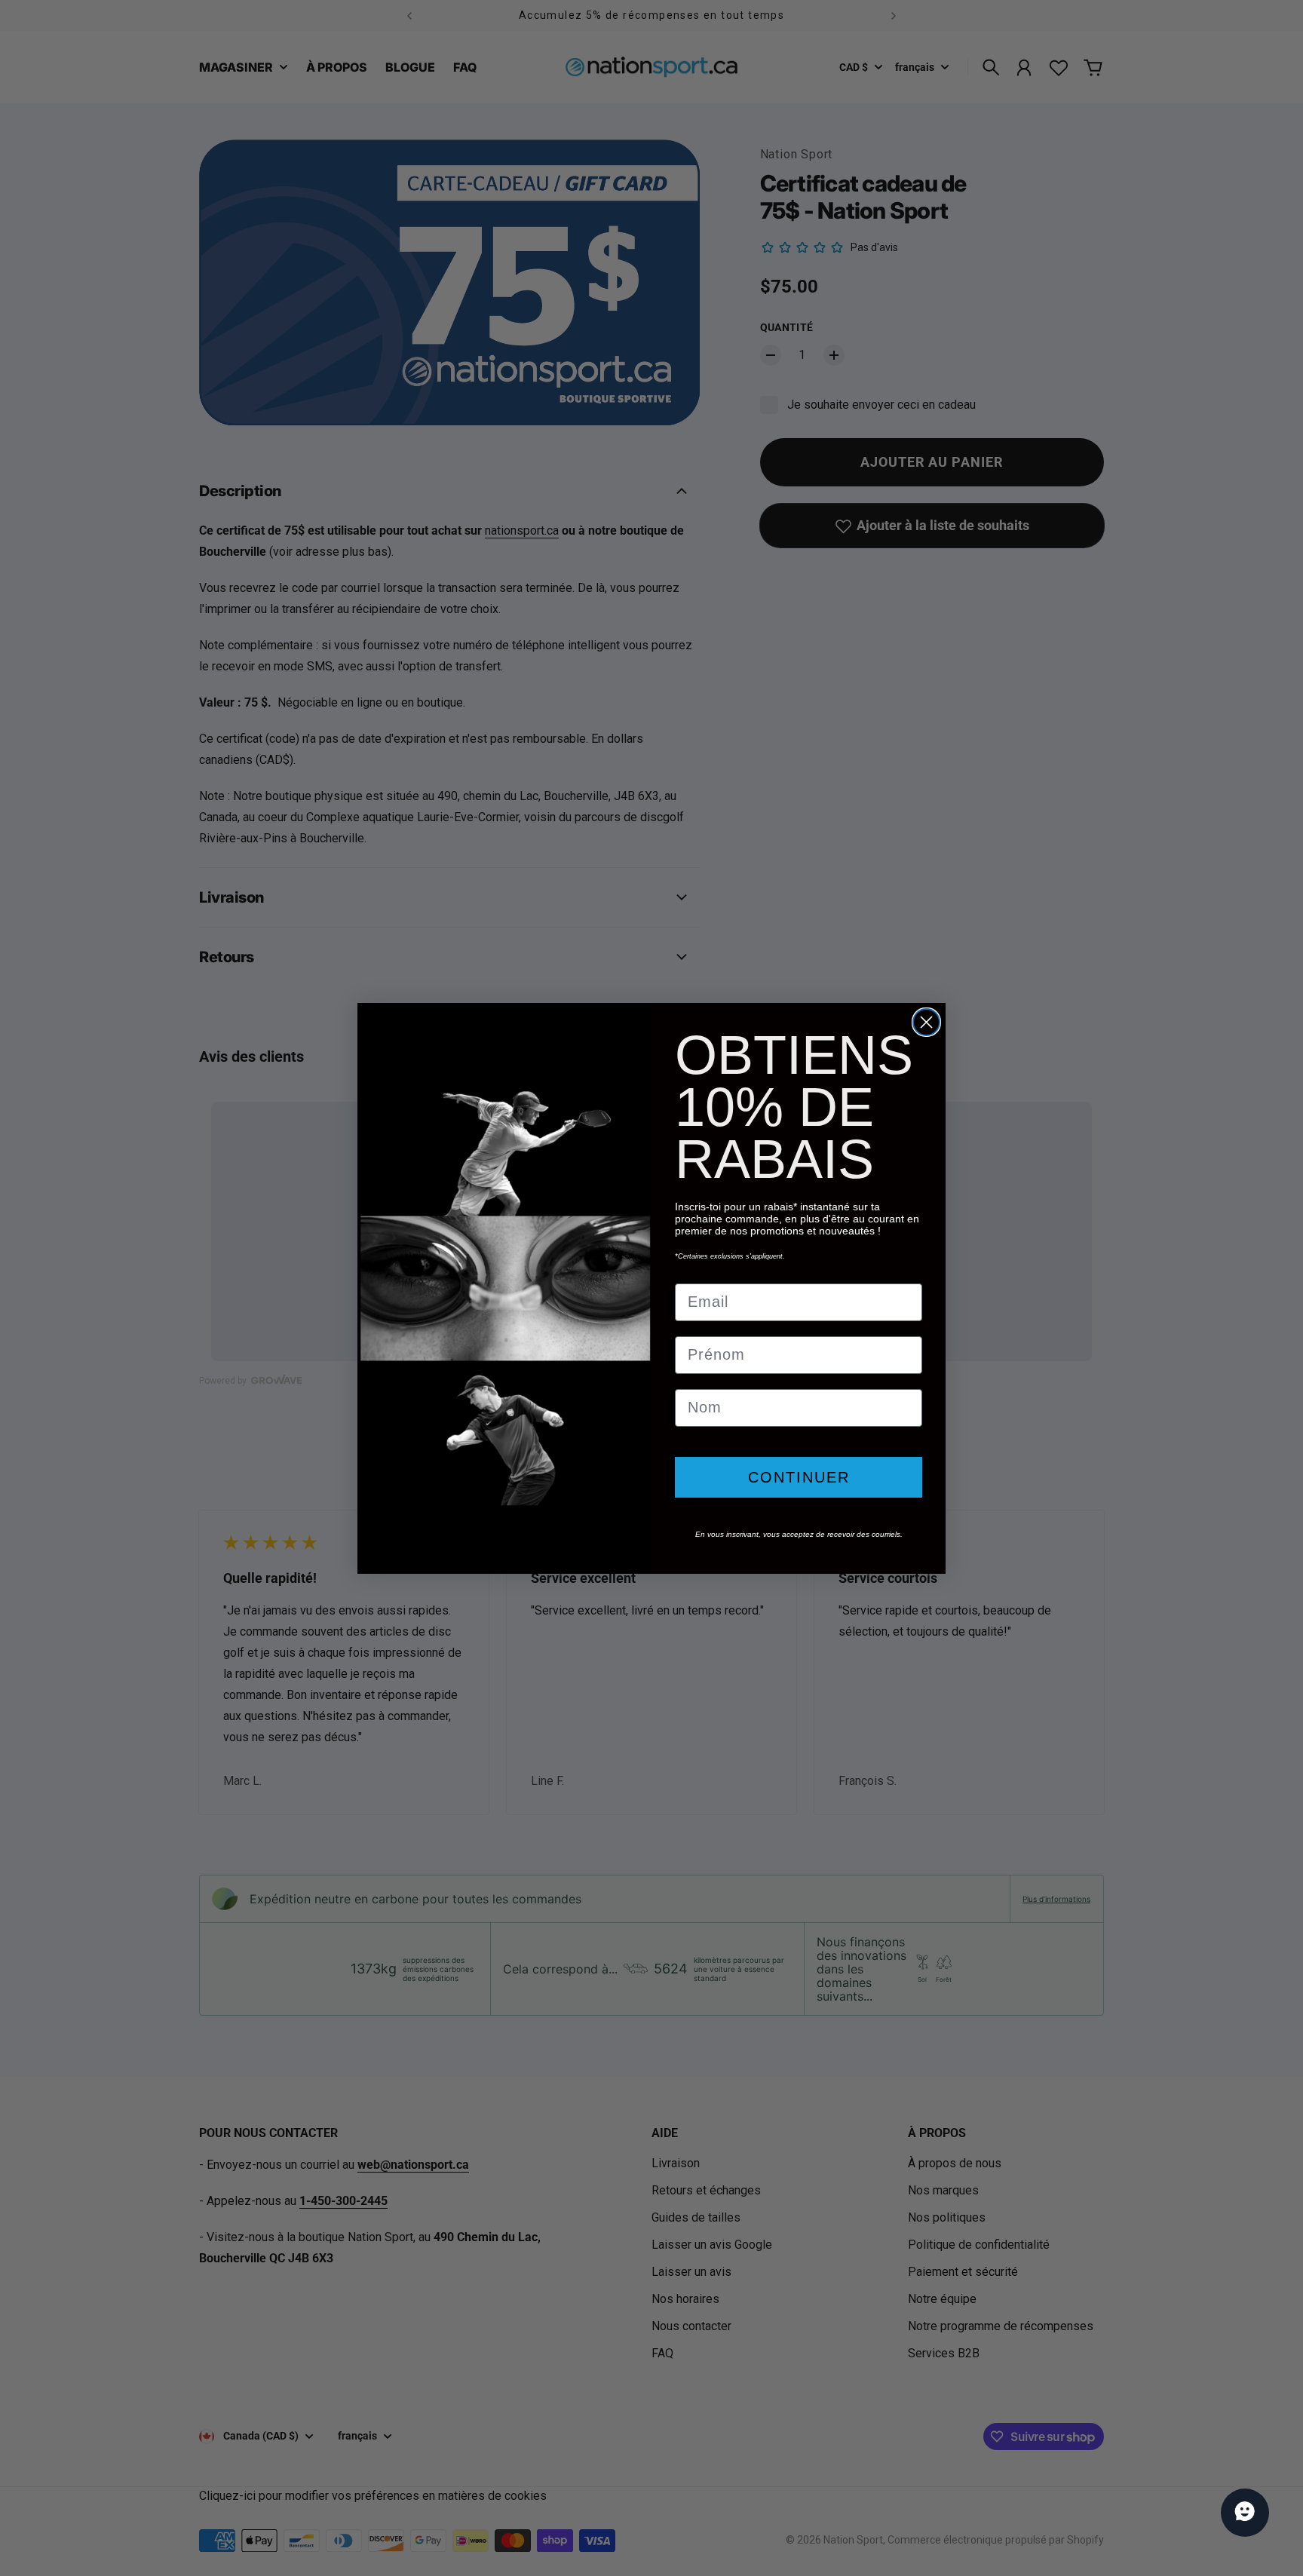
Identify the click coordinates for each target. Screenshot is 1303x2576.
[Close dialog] (926, 1022)
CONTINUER (799, 1477)
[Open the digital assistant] (1245, 2513)
